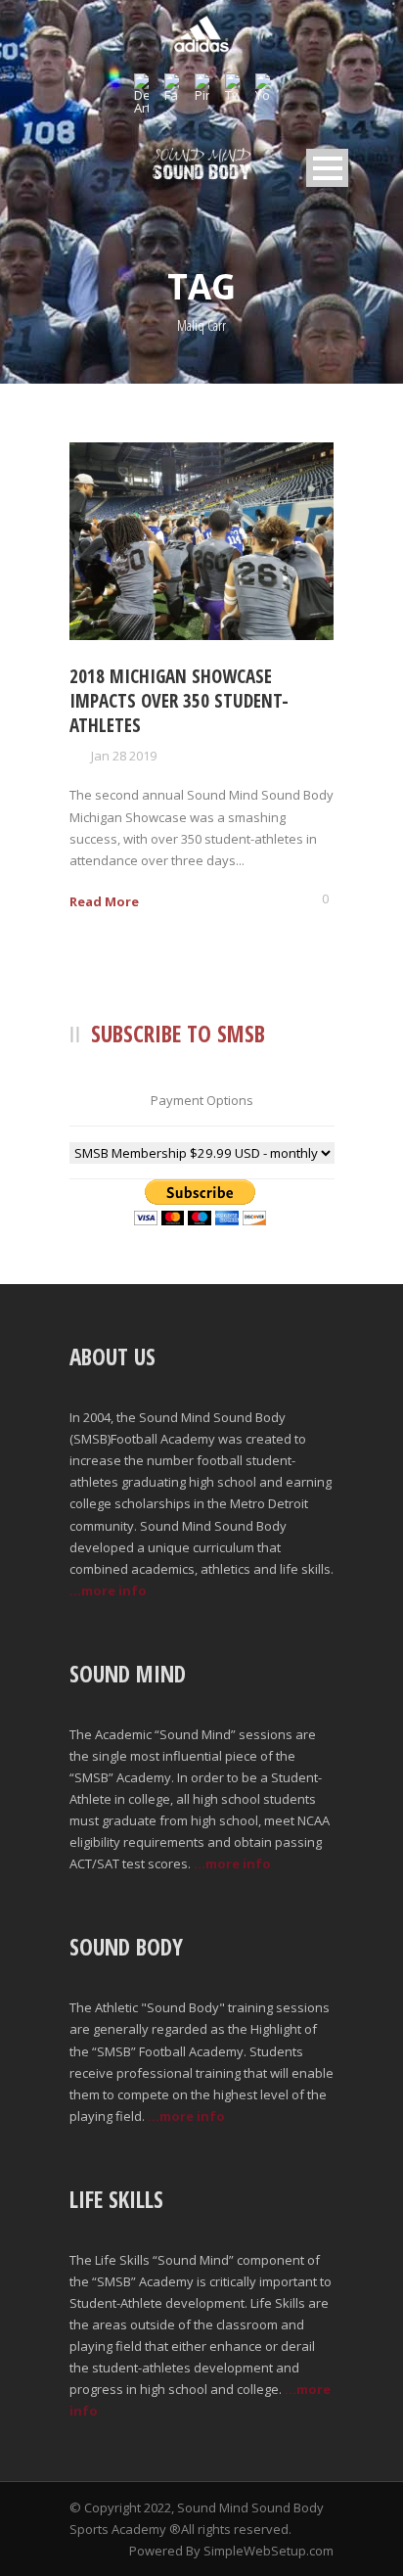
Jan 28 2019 (124, 756)
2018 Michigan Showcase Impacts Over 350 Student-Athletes (179, 700)
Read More (104, 901)
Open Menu (327, 168)
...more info (108, 1590)
